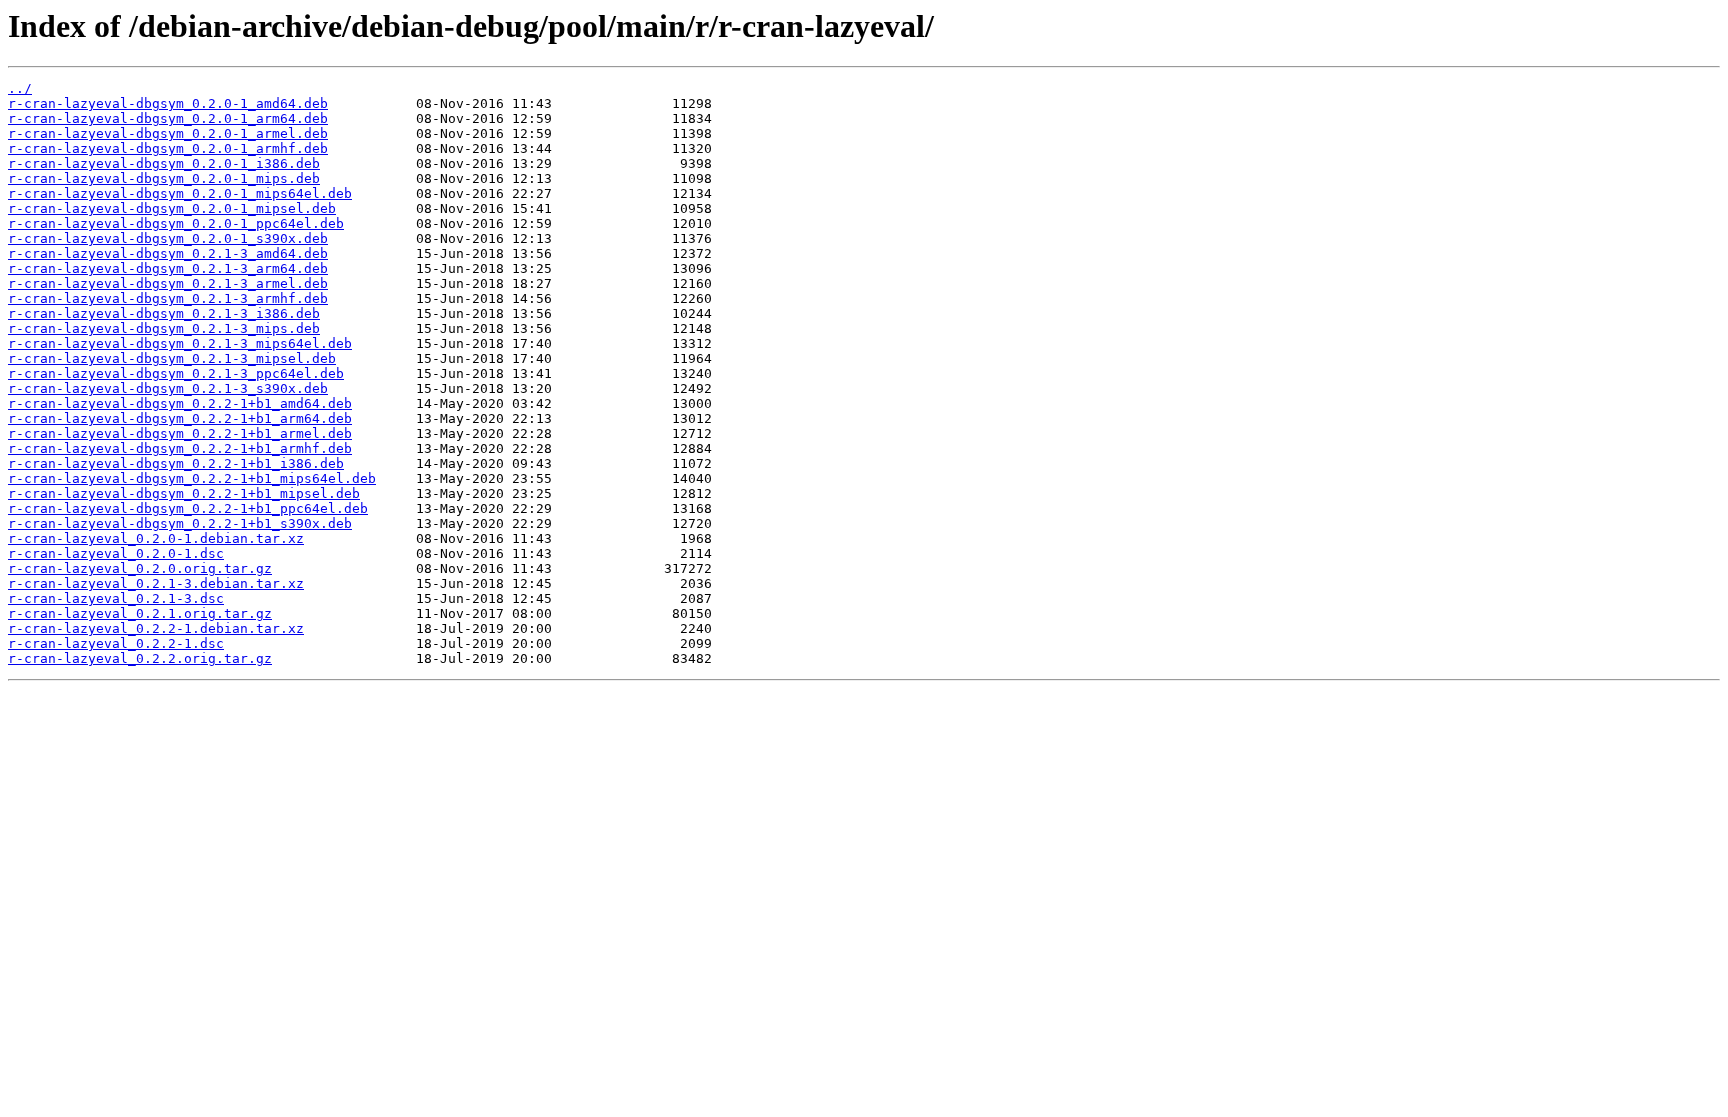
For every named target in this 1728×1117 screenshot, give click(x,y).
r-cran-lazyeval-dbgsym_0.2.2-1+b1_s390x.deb (180, 523)
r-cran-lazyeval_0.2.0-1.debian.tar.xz (156, 538)
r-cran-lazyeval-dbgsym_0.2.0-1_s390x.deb (168, 238)
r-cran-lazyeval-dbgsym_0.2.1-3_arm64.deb (168, 268)
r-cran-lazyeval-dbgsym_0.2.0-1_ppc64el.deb (176, 223)
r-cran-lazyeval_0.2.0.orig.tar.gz (140, 568)
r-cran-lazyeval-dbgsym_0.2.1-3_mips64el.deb (180, 343)
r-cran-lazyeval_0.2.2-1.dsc (116, 643)
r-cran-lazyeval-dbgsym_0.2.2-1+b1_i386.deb (176, 463)
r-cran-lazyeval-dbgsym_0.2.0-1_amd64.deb (168, 103)
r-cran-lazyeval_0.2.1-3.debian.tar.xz (156, 583)
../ (20, 88)
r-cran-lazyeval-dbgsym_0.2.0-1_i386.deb (164, 163)
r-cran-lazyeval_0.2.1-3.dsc (116, 598)
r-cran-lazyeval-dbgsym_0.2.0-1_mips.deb (164, 178)
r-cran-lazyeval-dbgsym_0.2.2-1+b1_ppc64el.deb (188, 508)
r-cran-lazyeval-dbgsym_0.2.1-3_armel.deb (168, 283)
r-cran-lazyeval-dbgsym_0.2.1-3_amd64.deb (168, 253)
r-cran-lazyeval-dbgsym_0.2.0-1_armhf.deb (168, 148)
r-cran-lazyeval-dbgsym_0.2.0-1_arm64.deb (168, 118)
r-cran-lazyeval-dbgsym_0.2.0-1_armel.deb (168, 133)
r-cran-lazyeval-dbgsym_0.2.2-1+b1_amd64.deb (180, 403)
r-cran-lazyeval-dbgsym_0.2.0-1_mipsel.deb (172, 208)
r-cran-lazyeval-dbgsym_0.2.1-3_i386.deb (164, 313)
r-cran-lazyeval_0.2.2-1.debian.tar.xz (156, 628)
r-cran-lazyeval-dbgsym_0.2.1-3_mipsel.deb (172, 358)
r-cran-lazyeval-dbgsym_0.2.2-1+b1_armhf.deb (180, 448)
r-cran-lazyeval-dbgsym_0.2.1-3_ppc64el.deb (176, 373)
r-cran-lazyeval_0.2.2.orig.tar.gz (140, 658)
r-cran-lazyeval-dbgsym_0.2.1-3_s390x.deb (168, 388)
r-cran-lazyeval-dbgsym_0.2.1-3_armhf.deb (168, 298)
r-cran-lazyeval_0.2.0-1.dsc (116, 553)
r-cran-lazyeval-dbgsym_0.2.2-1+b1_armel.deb (180, 433)
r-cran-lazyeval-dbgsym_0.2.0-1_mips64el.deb (180, 193)
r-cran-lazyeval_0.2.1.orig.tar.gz (140, 613)
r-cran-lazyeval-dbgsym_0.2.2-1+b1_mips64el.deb (192, 478)
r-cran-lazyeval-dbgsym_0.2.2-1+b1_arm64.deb (180, 418)
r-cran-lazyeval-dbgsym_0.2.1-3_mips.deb (164, 328)
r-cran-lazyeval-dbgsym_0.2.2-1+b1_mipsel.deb (184, 493)
